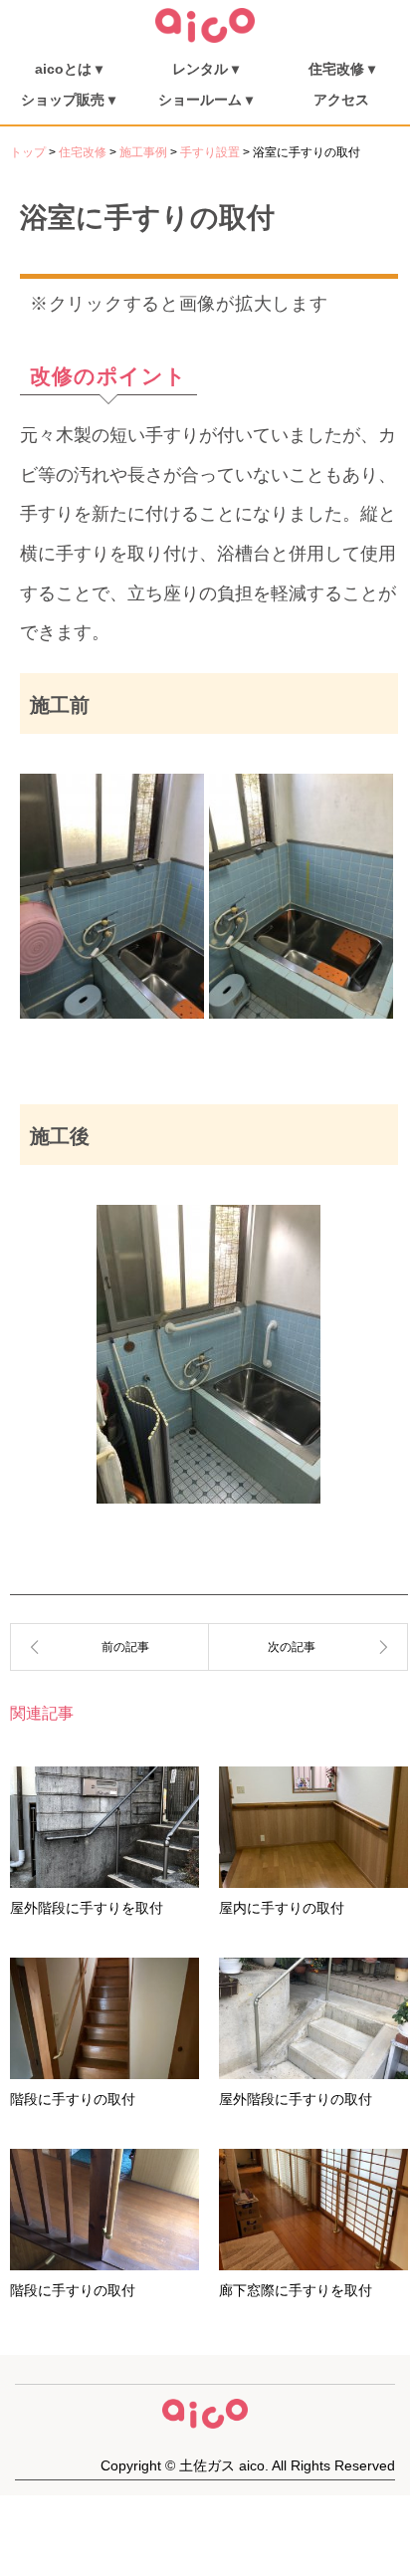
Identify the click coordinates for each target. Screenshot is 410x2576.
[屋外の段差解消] (109, 1647)
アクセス (341, 100)
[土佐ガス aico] (205, 39)
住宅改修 (83, 152)
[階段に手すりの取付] (308, 1647)
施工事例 (143, 152)
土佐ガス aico (222, 2465)
